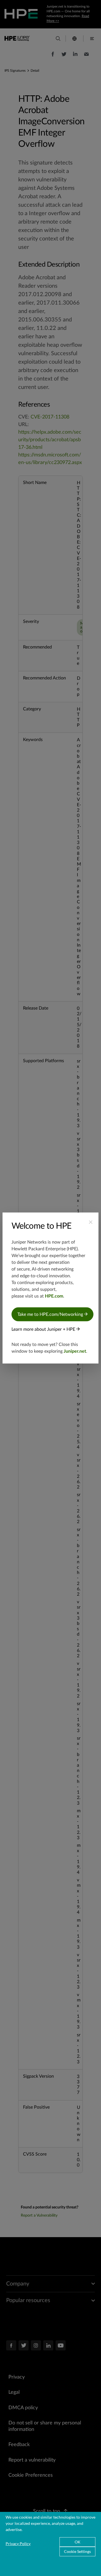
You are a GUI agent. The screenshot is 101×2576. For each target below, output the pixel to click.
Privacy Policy (18, 2544)
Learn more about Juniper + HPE (44, 1329)
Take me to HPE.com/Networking (51, 1314)
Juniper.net (75, 1351)
